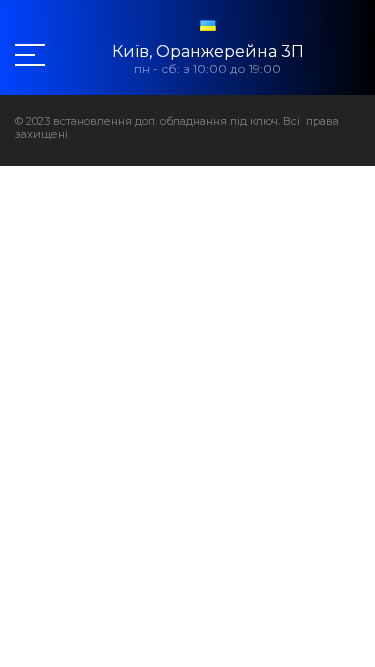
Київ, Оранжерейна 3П (208, 52)
